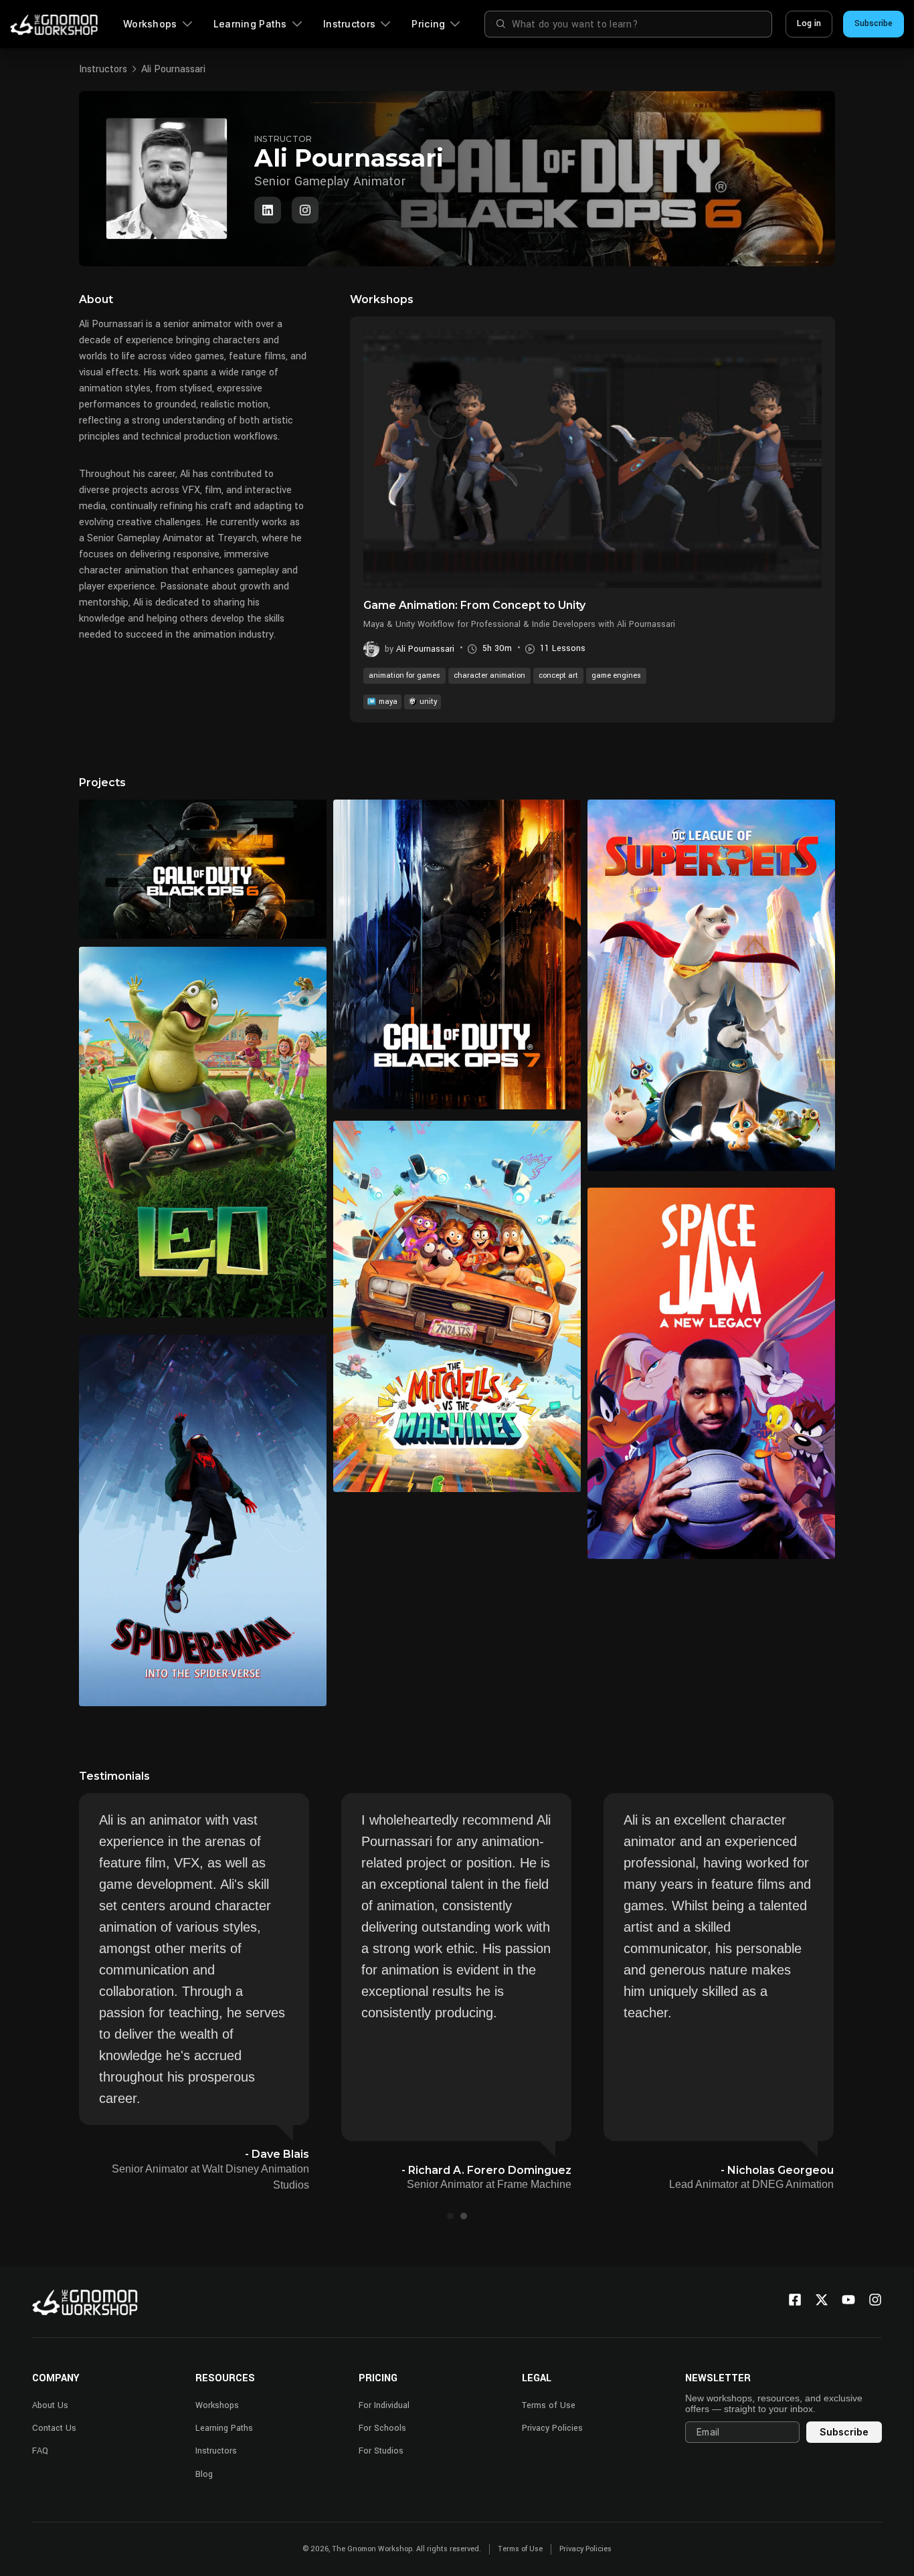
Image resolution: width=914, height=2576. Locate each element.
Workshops (150, 24)
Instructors (349, 24)
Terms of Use (549, 2405)
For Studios (381, 2451)
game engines (616, 675)
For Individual (384, 2405)
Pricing (428, 24)
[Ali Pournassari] (305, 210)
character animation (489, 675)
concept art (558, 675)
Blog (204, 2474)
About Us (50, 2405)
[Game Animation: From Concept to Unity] (592, 459)
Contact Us (54, 2428)
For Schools (382, 2428)
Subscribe (874, 23)
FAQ (40, 2451)
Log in (809, 23)
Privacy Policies (552, 2428)
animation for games (404, 675)
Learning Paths (250, 24)
